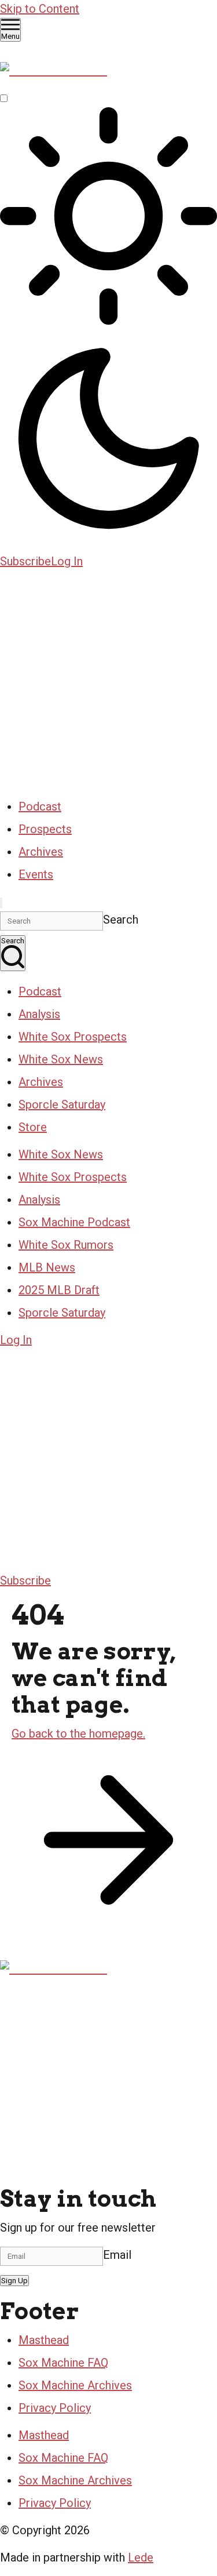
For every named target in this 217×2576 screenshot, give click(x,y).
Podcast (40, 806)
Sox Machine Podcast (74, 1222)
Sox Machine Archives (75, 2385)
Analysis (39, 1014)
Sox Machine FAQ (63, 2363)
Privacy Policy (55, 2408)
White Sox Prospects (73, 1037)
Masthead (44, 2340)
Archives (41, 852)
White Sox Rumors (66, 1245)
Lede (141, 2557)
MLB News (47, 1267)
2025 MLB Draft (59, 1290)
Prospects (45, 829)
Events (36, 874)
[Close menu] (1, 903)
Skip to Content (40, 9)
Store (33, 1127)
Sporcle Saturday (62, 1104)
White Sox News (61, 1059)
